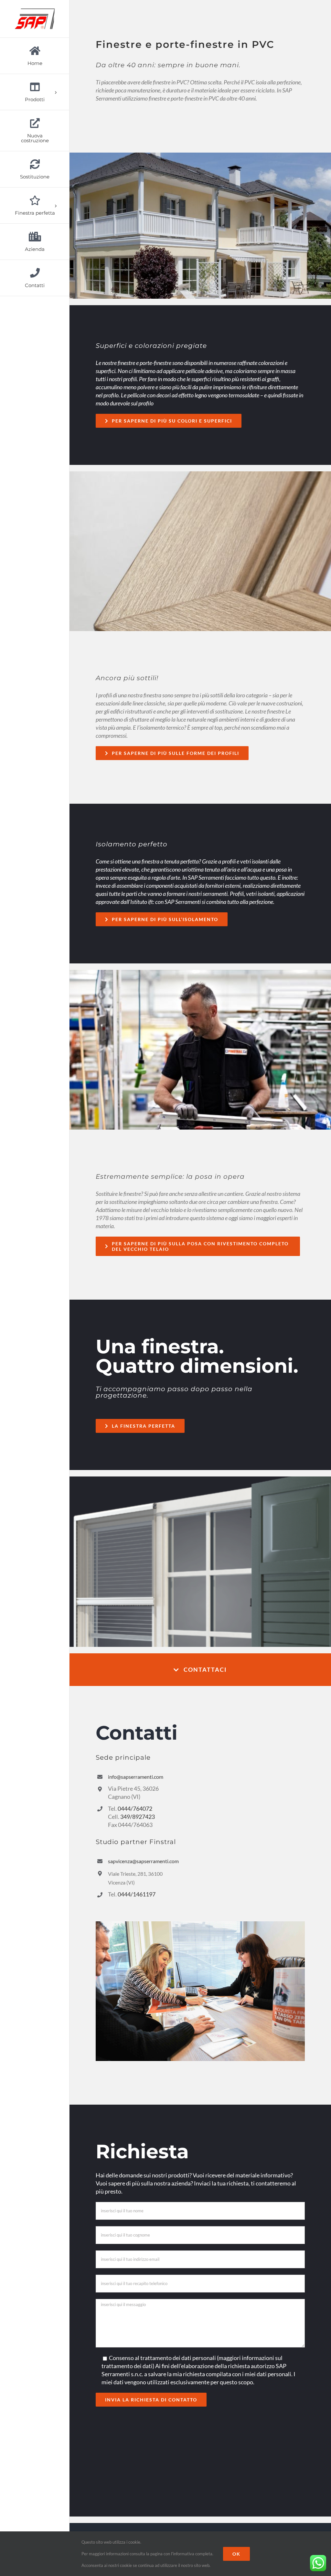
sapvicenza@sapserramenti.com (143, 1861)
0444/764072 (135, 1809)
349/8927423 (138, 1817)
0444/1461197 (137, 1894)
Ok (236, 2554)
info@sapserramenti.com (136, 1777)
